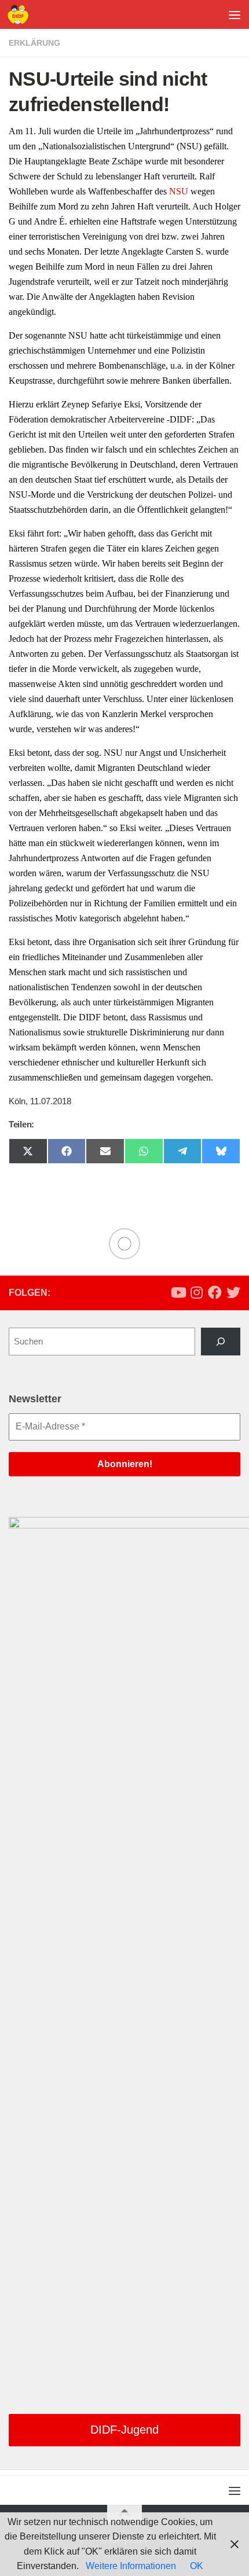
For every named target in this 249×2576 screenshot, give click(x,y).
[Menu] (235, 14)
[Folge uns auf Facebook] (215, 1292)
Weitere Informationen (131, 2566)
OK (197, 2566)
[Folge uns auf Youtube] (178, 1292)
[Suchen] (221, 1342)
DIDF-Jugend (124, 2430)
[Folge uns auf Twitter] (233, 1292)
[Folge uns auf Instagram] (196, 1292)
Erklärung (34, 43)
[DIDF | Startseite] (21, 14)
